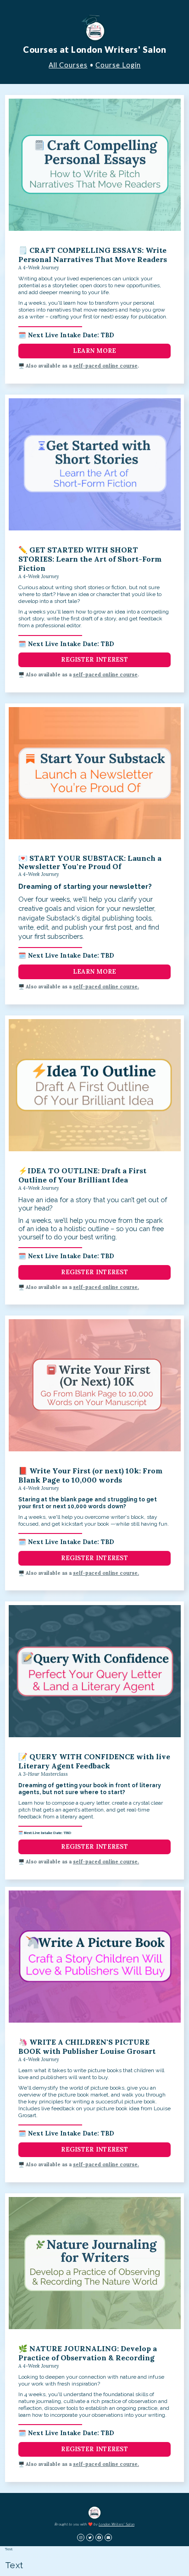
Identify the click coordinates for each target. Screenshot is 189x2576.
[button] (81, 2537)
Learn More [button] (95, 351)
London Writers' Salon (117, 2524)
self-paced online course (105, 366)
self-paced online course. (106, 987)
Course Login (118, 65)
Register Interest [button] (94, 660)
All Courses (68, 65)
